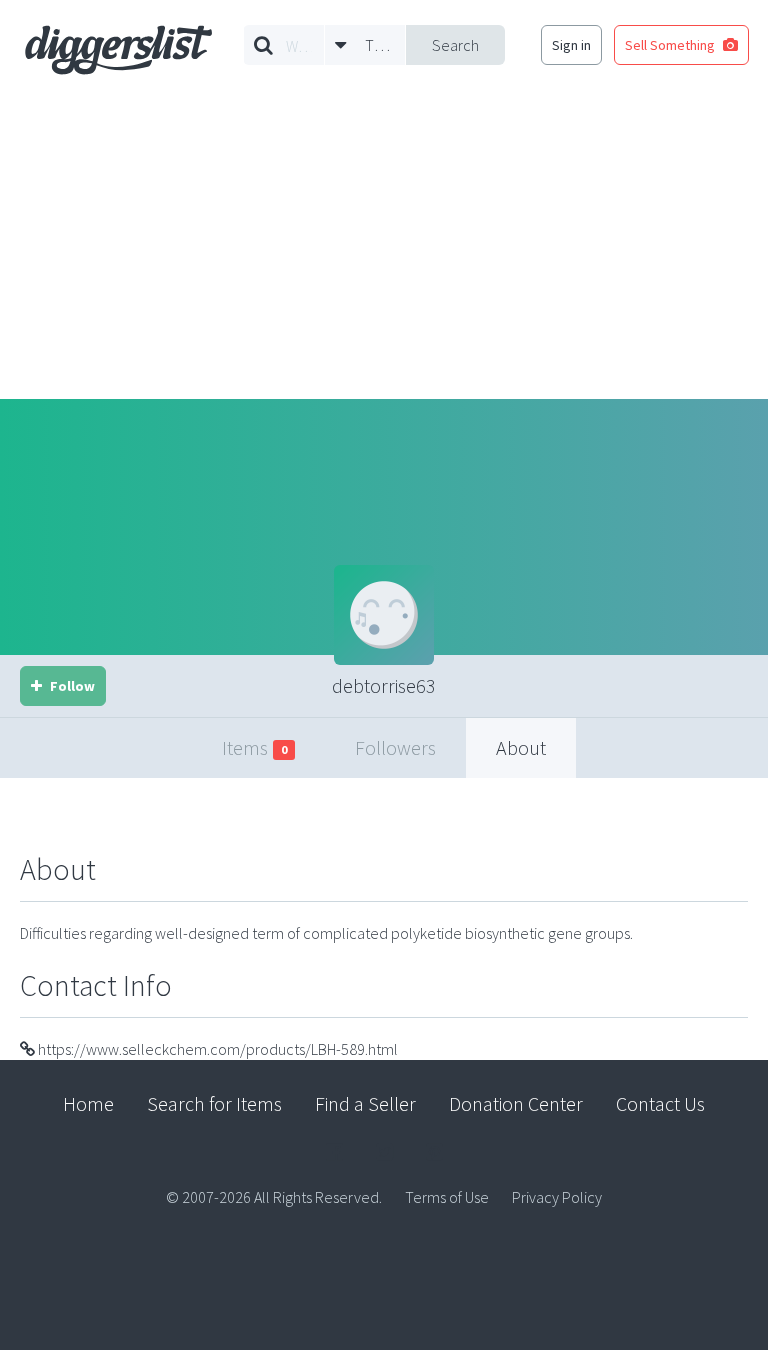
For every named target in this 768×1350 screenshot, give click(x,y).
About (521, 747)
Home (88, 1103)
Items (254, 747)
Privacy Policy (557, 1197)
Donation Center (516, 1103)
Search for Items (214, 1103)
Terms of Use (447, 1197)
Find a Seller (365, 1103)
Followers (395, 747)
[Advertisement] (384, 249)
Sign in (571, 45)
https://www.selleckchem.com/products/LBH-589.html (216, 1049)
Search (455, 45)
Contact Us (660, 1103)
